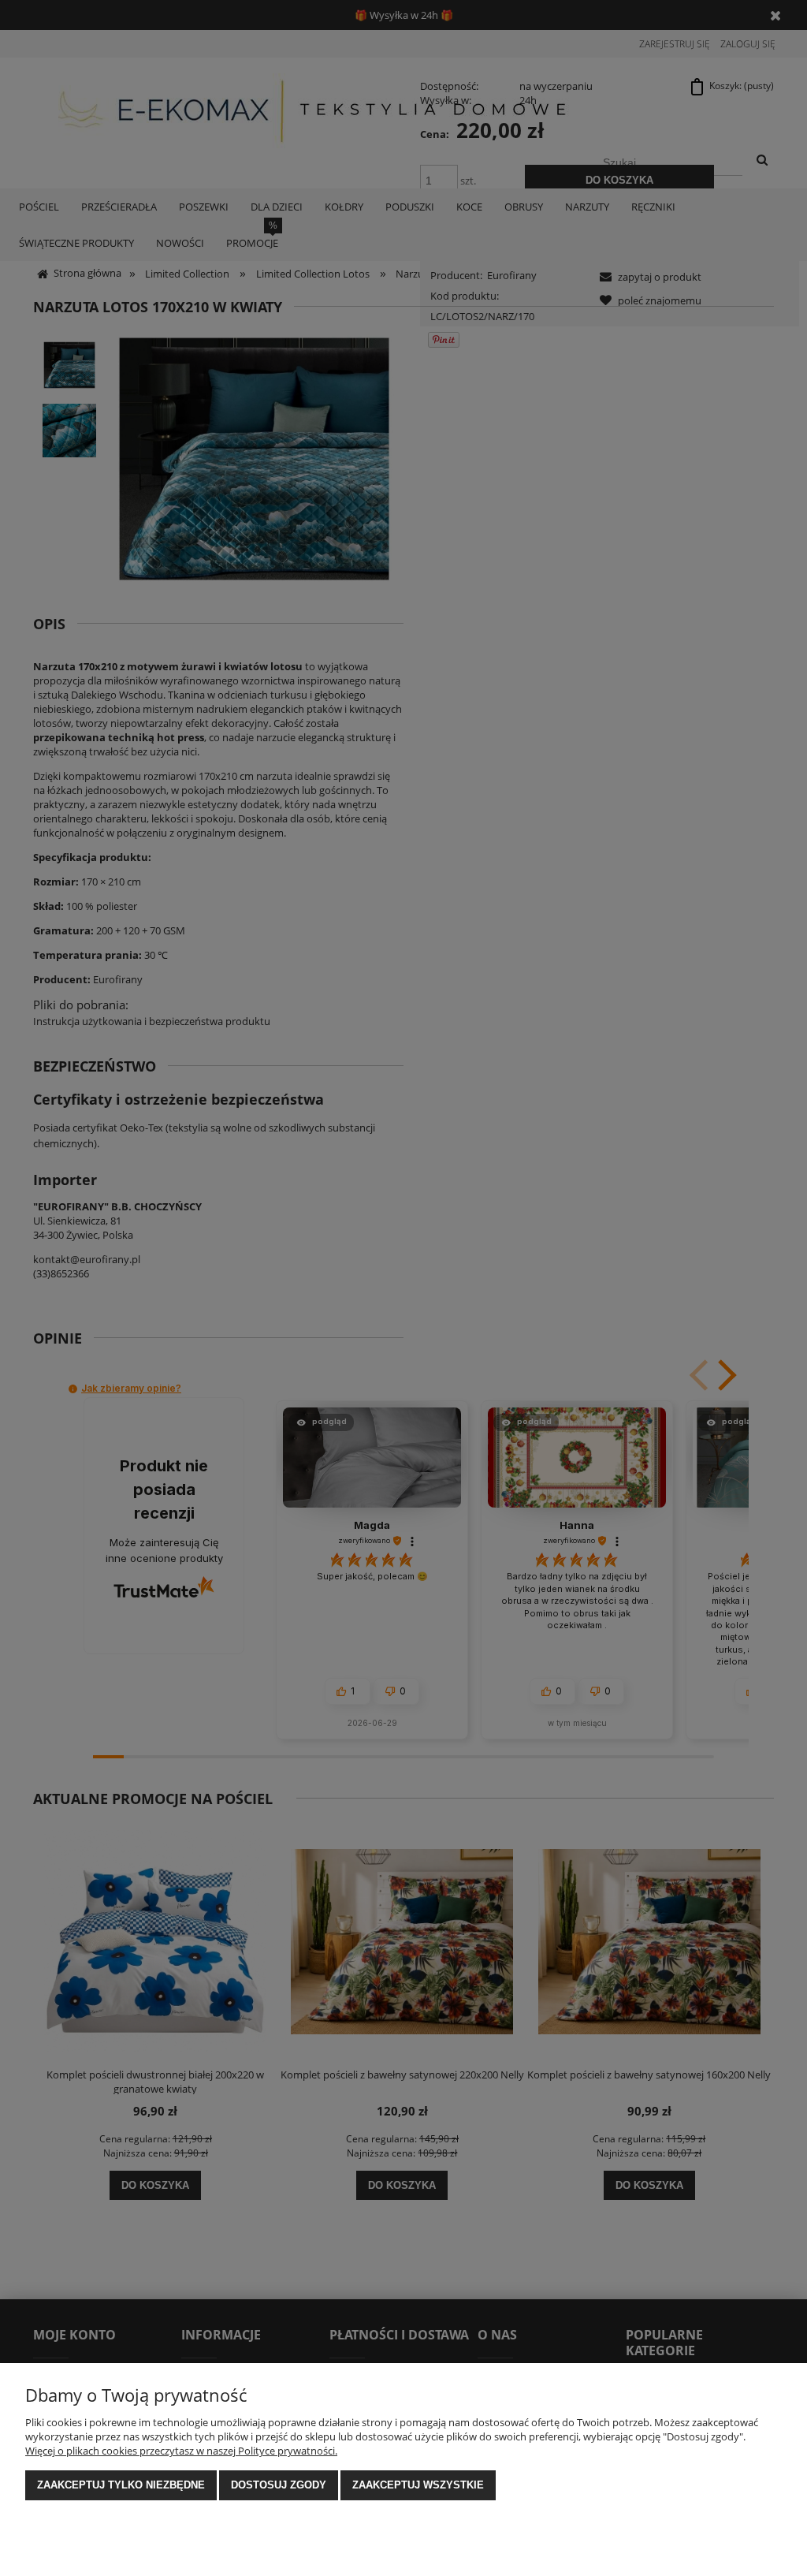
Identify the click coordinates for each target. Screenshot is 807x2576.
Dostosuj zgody (279, 2485)
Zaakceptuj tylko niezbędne (121, 2485)
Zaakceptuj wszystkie (418, 2485)
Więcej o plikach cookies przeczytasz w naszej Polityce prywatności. (181, 2451)
